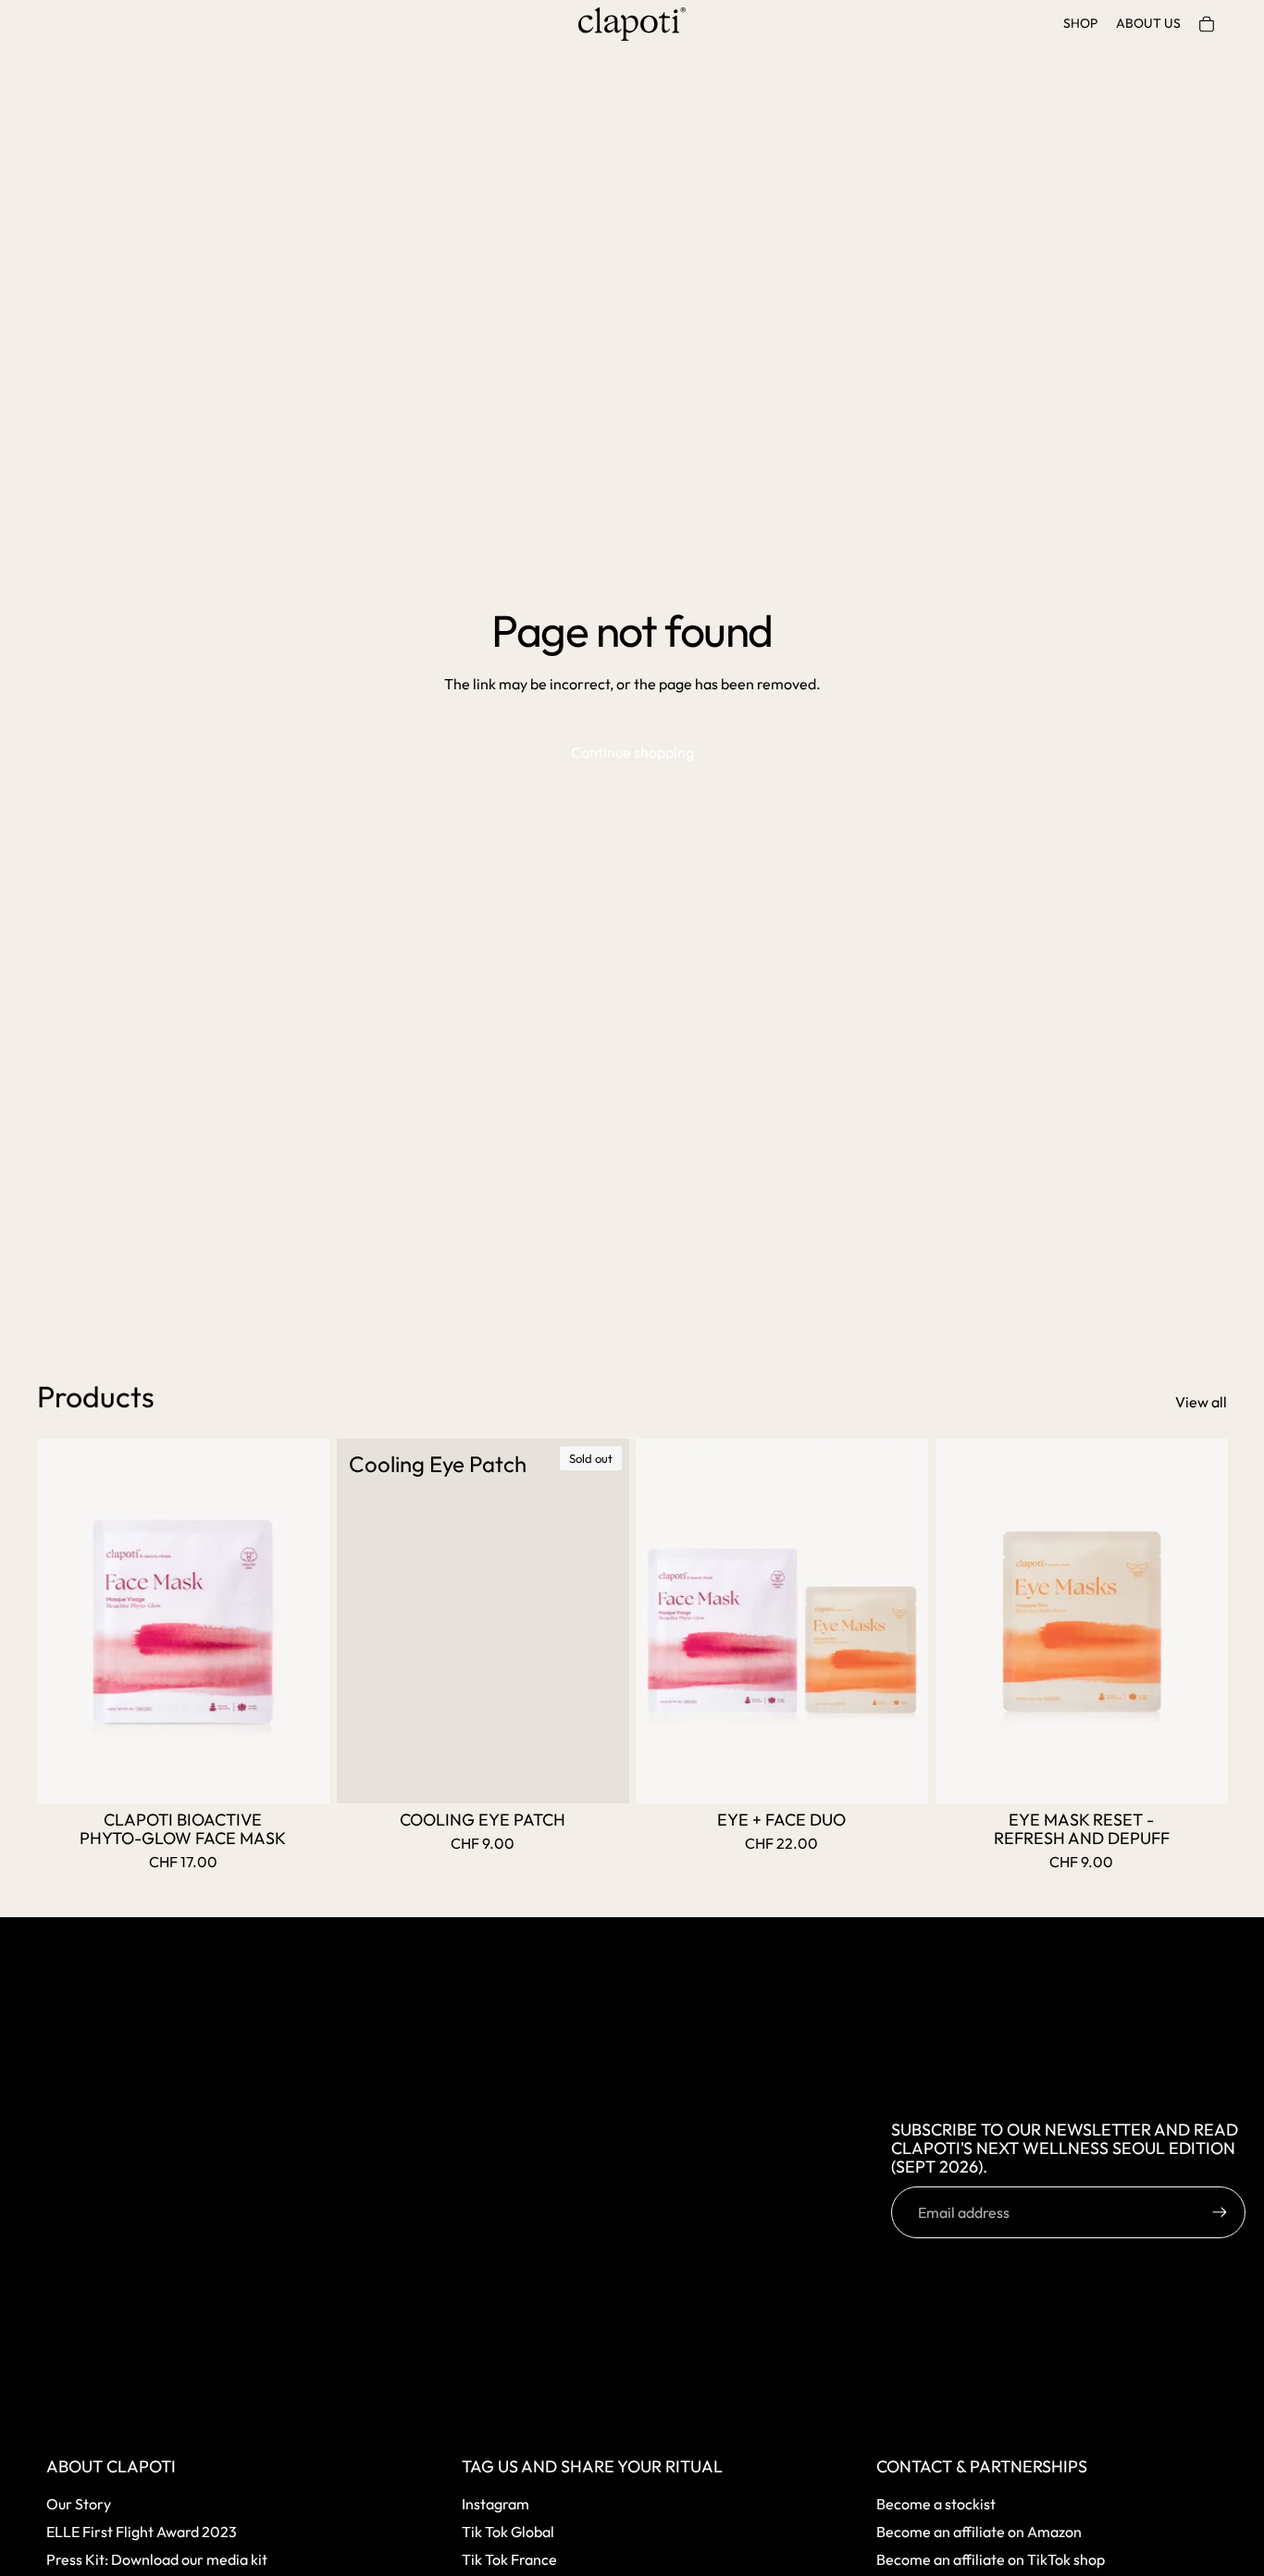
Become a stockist (936, 2504)
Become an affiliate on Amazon (979, 2532)
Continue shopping (632, 752)
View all (1201, 1402)
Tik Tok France (509, 2559)
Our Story (79, 2504)
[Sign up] (1220, 2212)
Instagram (496, 2504)
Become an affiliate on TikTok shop (991, 2559)
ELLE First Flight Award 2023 (142, 2532)
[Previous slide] (65, 1621)
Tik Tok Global (508, 2532)
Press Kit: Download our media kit (157, 2559)
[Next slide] (302, 1621)
